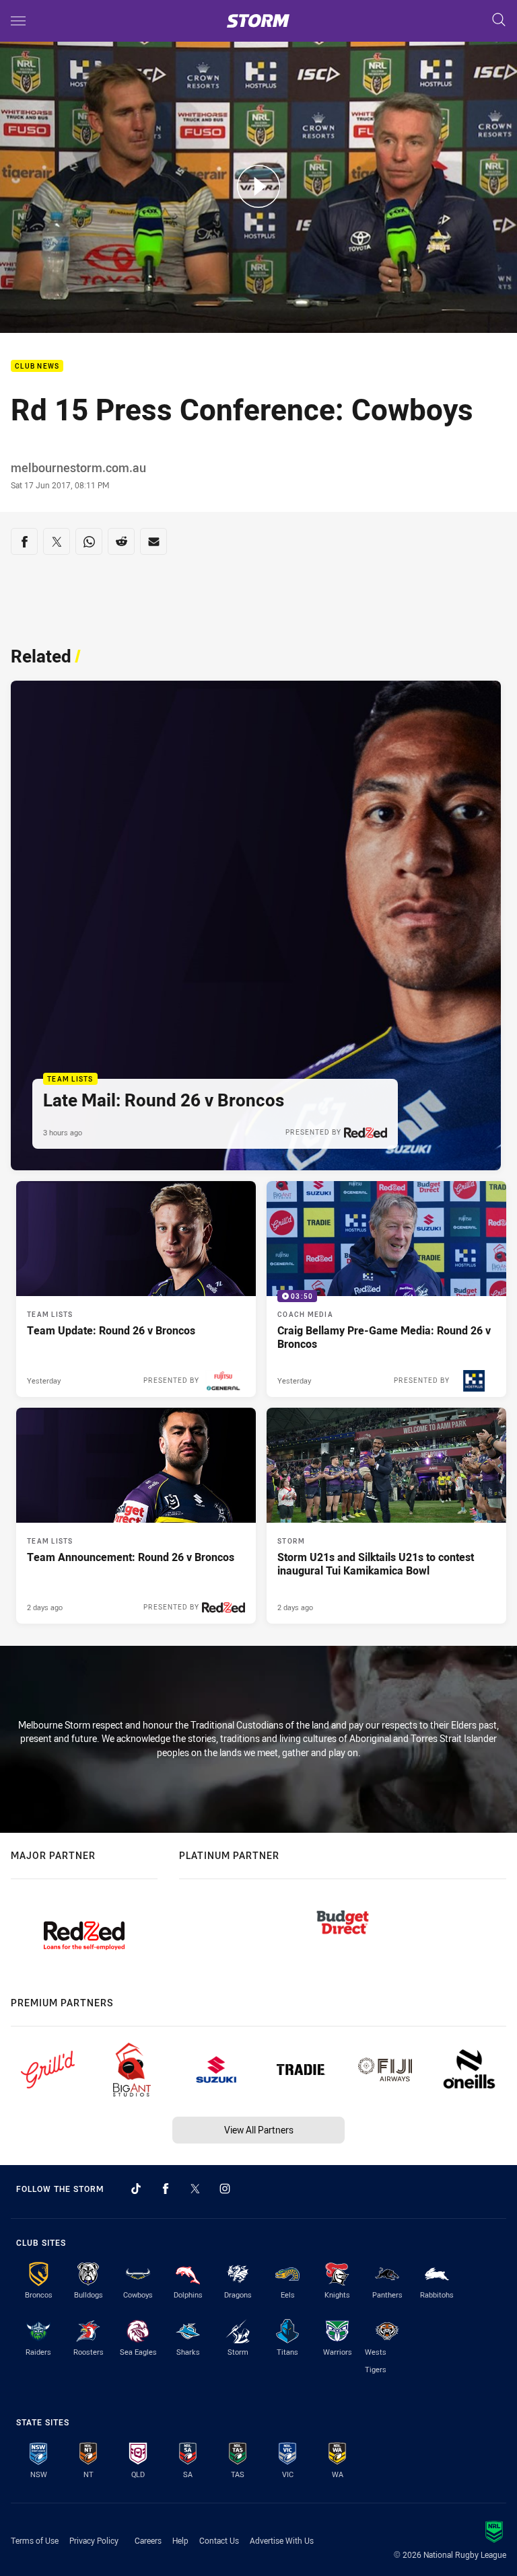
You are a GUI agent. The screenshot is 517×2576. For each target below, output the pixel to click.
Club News (37, 366)
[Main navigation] (18, 21)
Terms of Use (35, 2540)
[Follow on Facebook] (166, 2189)
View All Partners (259, 2130)
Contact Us (219, 2540)
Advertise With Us (282, 2540)
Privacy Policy (94, 2540)
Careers (148, 2540)
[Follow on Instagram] (225, 2189)
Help (180, 2540)
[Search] (499, 21)
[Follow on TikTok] (136, 2189)
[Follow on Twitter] (195, 2189)
